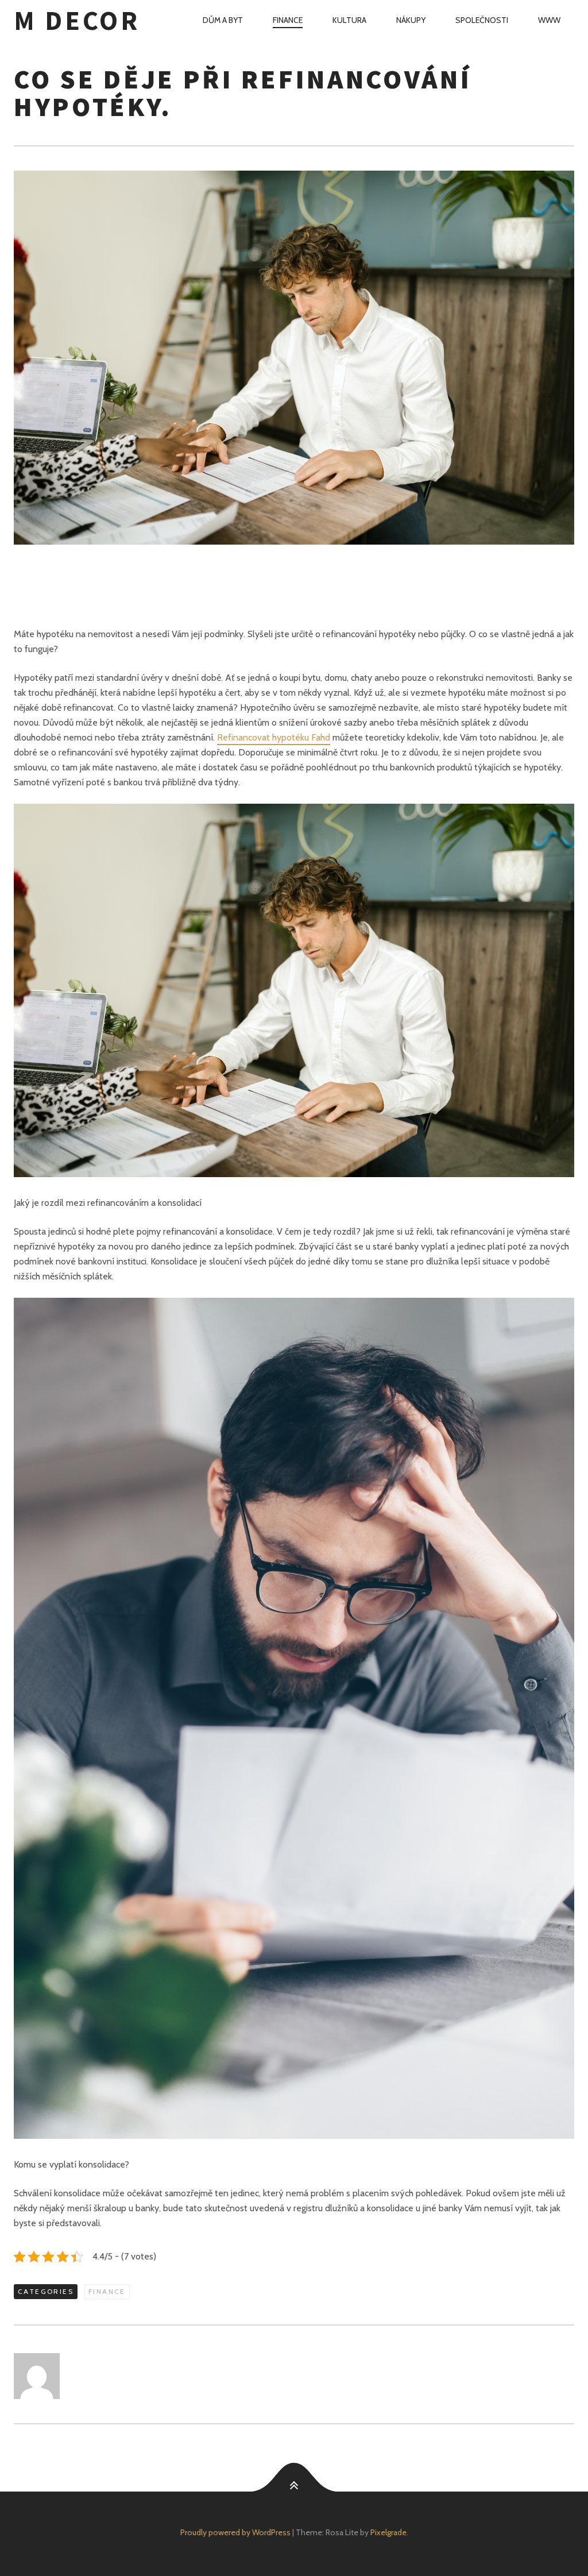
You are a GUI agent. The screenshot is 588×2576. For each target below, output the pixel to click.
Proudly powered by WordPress (235, 2532)
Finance (288, 20)
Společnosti (482, 20)
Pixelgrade (388, 2532)
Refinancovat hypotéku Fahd (274, 737)
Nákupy (411, 20)
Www (549, 20)
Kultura (349, 20)
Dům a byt (223, 20)
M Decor (77, 20)
